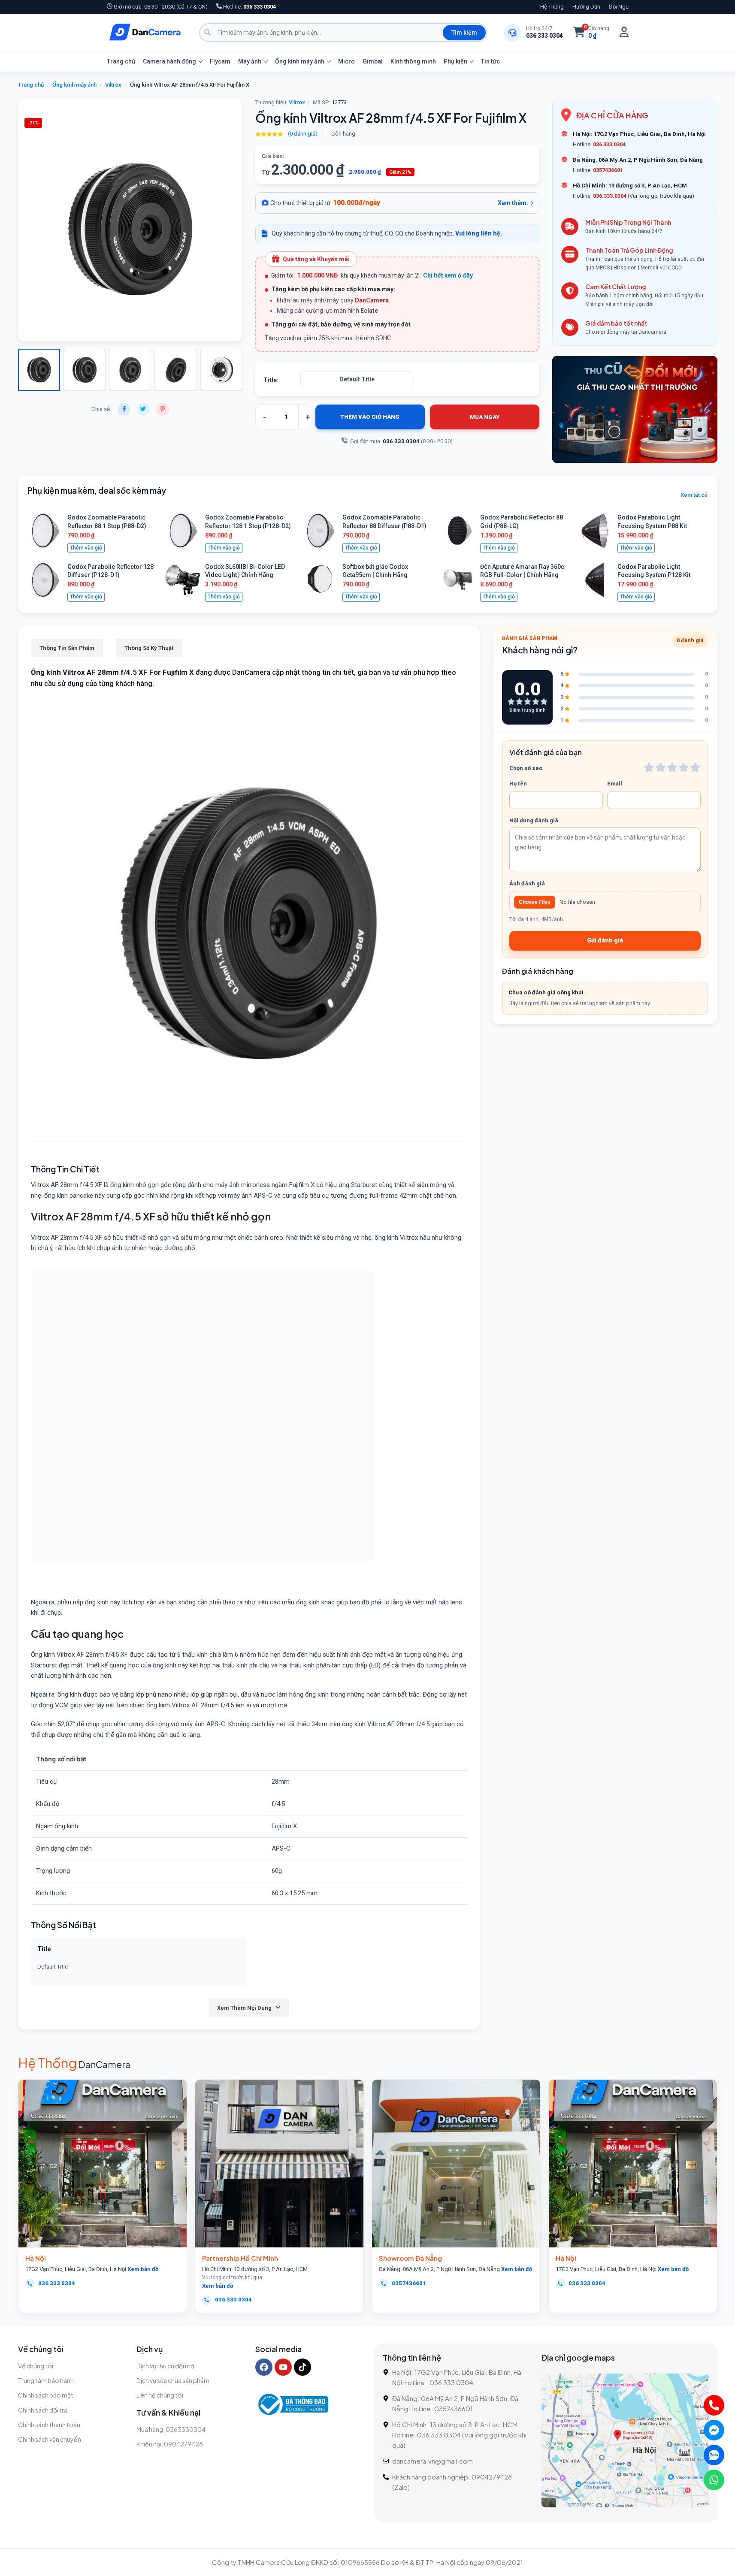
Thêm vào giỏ (86, 548)
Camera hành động (169, 61)
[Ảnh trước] (36, 220)
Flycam (220, 61)
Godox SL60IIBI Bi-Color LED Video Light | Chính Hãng (245, 571)
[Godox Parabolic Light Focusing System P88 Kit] (595, 531)
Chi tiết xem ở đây (448, 275)
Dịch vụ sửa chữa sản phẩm (173, 2380)
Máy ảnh (250, 61)
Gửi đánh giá (605, 940)
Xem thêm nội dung (244, 2008)
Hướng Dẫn (586, 7)
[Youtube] (283, 2367)
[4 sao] (684, 767)
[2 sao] (661, 767)
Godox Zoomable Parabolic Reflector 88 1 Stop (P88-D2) (107, 522)
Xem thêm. (513, 203)
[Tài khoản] (624, 32)
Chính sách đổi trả (43, 2410)
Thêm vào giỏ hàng (370, 417)
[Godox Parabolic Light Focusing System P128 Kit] (595, 580)
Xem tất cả (694, 495)
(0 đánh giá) (303, 134)
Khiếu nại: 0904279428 (170, 2444)
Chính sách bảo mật (46, 2395)
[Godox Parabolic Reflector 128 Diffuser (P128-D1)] (45, 580)
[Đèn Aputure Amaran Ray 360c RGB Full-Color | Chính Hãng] (458, 580)
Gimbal (373, 61)
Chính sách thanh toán (49, 2425)
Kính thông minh (413, 61)
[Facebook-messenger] (714, 2430)
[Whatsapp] (714, 2480)
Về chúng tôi (36, 2366)
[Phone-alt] (714, 2405)
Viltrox (113, 85)
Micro (346, 61)
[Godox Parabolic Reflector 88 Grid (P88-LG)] (458, 531)
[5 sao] (695, 767)
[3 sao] (672, 767)
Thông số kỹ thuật (149, 648)
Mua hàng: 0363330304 (171, 2429)
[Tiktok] (302, 2367)
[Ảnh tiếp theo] (48, 220)
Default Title (357, 379)
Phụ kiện (455, 61)
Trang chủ (121, 61)
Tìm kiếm (464, 33)
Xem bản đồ (143, 2269)
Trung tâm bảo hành (46, 2380)
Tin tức (490, 61)
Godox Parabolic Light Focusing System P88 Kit (652, 522)
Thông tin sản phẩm (67, 648)
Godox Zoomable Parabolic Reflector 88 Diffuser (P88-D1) (384, 522)
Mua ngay (485, 417)
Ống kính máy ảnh (300, 61)
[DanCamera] (145, 33)
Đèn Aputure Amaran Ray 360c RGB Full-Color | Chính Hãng (522, 571)
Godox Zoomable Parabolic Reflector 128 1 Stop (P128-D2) (248, 522)
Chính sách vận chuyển (50, 2439)
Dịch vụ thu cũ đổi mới (166, 2366)
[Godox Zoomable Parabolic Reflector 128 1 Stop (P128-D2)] (183, 531)
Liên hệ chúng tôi (160, 2395)
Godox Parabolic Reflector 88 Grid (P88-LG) (522, 522)
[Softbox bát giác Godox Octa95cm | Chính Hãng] (320, 580)
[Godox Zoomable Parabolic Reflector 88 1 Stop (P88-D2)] (45, 531)
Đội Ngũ (619, 7)
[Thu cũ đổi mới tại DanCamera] (635, 409)
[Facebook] (264, 2367)
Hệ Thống (552, 7)
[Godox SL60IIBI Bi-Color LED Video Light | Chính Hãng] (183, 580)
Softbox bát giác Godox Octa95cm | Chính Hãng (375, 571)
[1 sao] (649, 767)
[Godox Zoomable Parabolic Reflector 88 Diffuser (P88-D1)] (320, 531)
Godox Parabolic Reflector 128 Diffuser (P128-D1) (110, 571)
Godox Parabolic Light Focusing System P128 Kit (654, 571)
